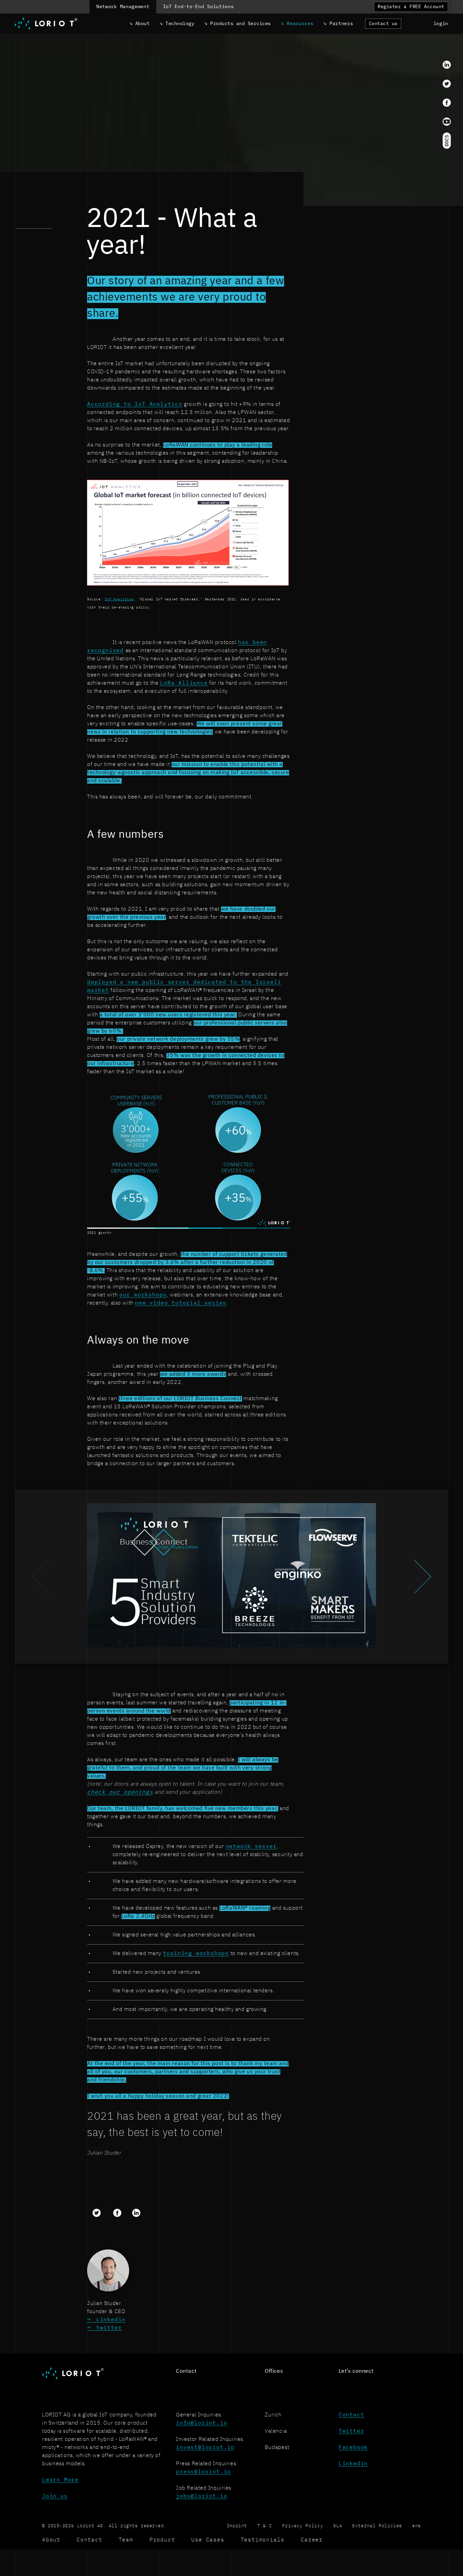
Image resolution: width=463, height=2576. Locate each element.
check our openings (120, 1792)
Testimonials (263, 2540)
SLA (338, 2526)
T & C (265, 2526)
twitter (109, 2328)
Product (162, 2540)
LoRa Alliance (184, 683)
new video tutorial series (181, 1303)
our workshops (143, 1295)
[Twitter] (447, 84)
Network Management (123, 7)
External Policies (377, 2526)
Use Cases (208, 2540)
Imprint (237, 2526)
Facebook (353, 2448)
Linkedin (111, 2320)
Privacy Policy (303, 2526)
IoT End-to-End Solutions (198, 7)
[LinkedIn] (447, 65)
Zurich (273, 2415)
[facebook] (447, 103)
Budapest (277, 2448)
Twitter (351, 2431)
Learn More (60, 2480)
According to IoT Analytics (135, 404)
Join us (55, 2496)
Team (126, 2540)
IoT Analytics (119, 599)
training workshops (196, 1954)
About (51, 2540)
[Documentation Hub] (447, 141)
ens (417, 2526)
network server (251, 1847)
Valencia (276, 2431)
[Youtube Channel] (447, 122)
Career (312, 2540)
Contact (351, 2415)
